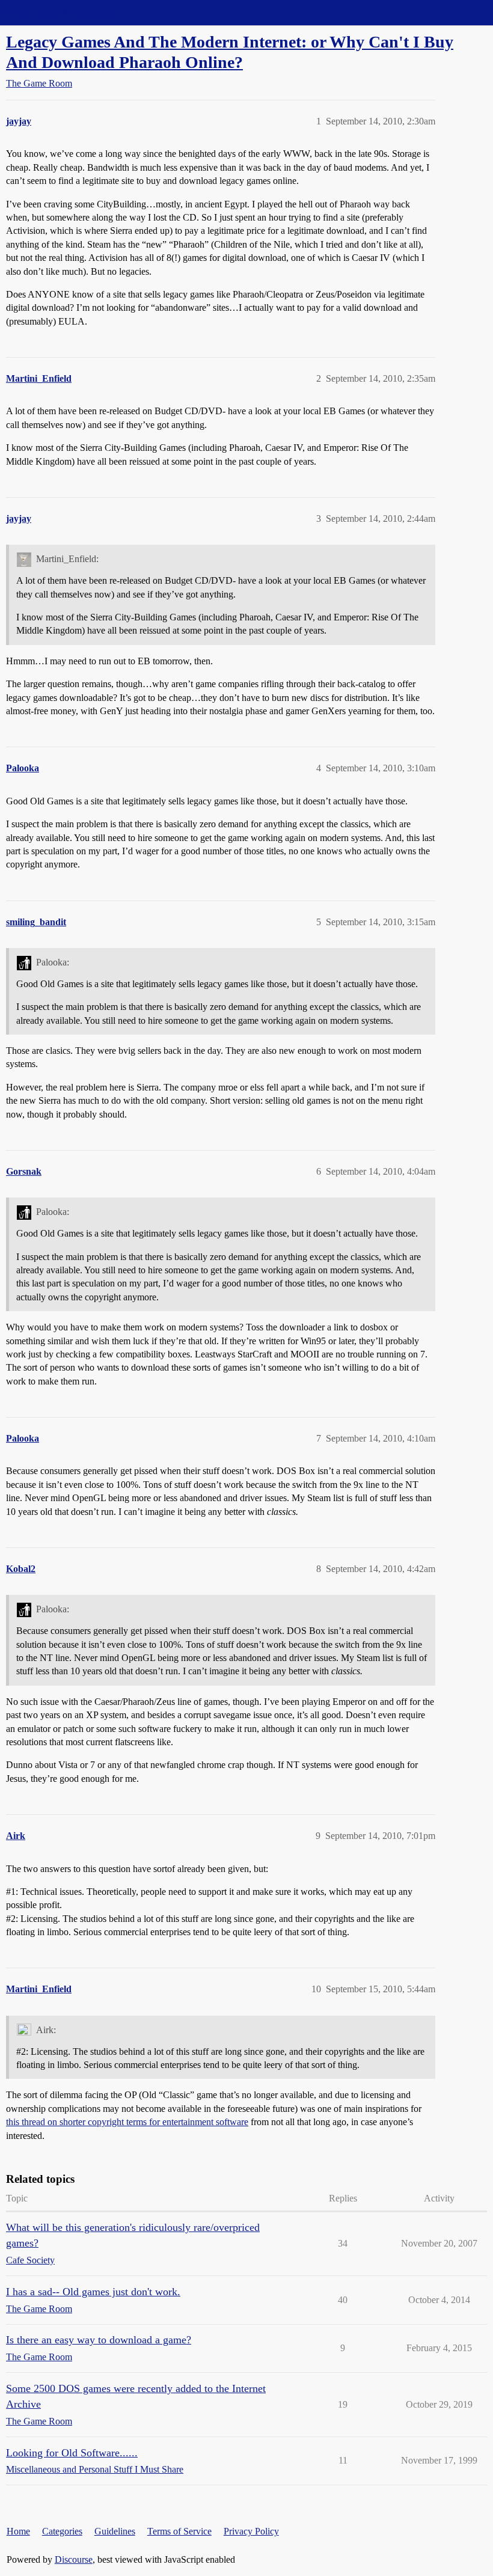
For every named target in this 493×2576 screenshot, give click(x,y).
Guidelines (115, 2531)
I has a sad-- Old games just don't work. (93, 2292)
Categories (62, 2531)
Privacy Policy (251, 2531)
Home (18, 2531)
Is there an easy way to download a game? (99, 2340)
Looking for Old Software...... (72, 2453)
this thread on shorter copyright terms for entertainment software (127, 2122)
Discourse (74, 2559)
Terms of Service (179, 2531)
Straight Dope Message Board (63, 12)
